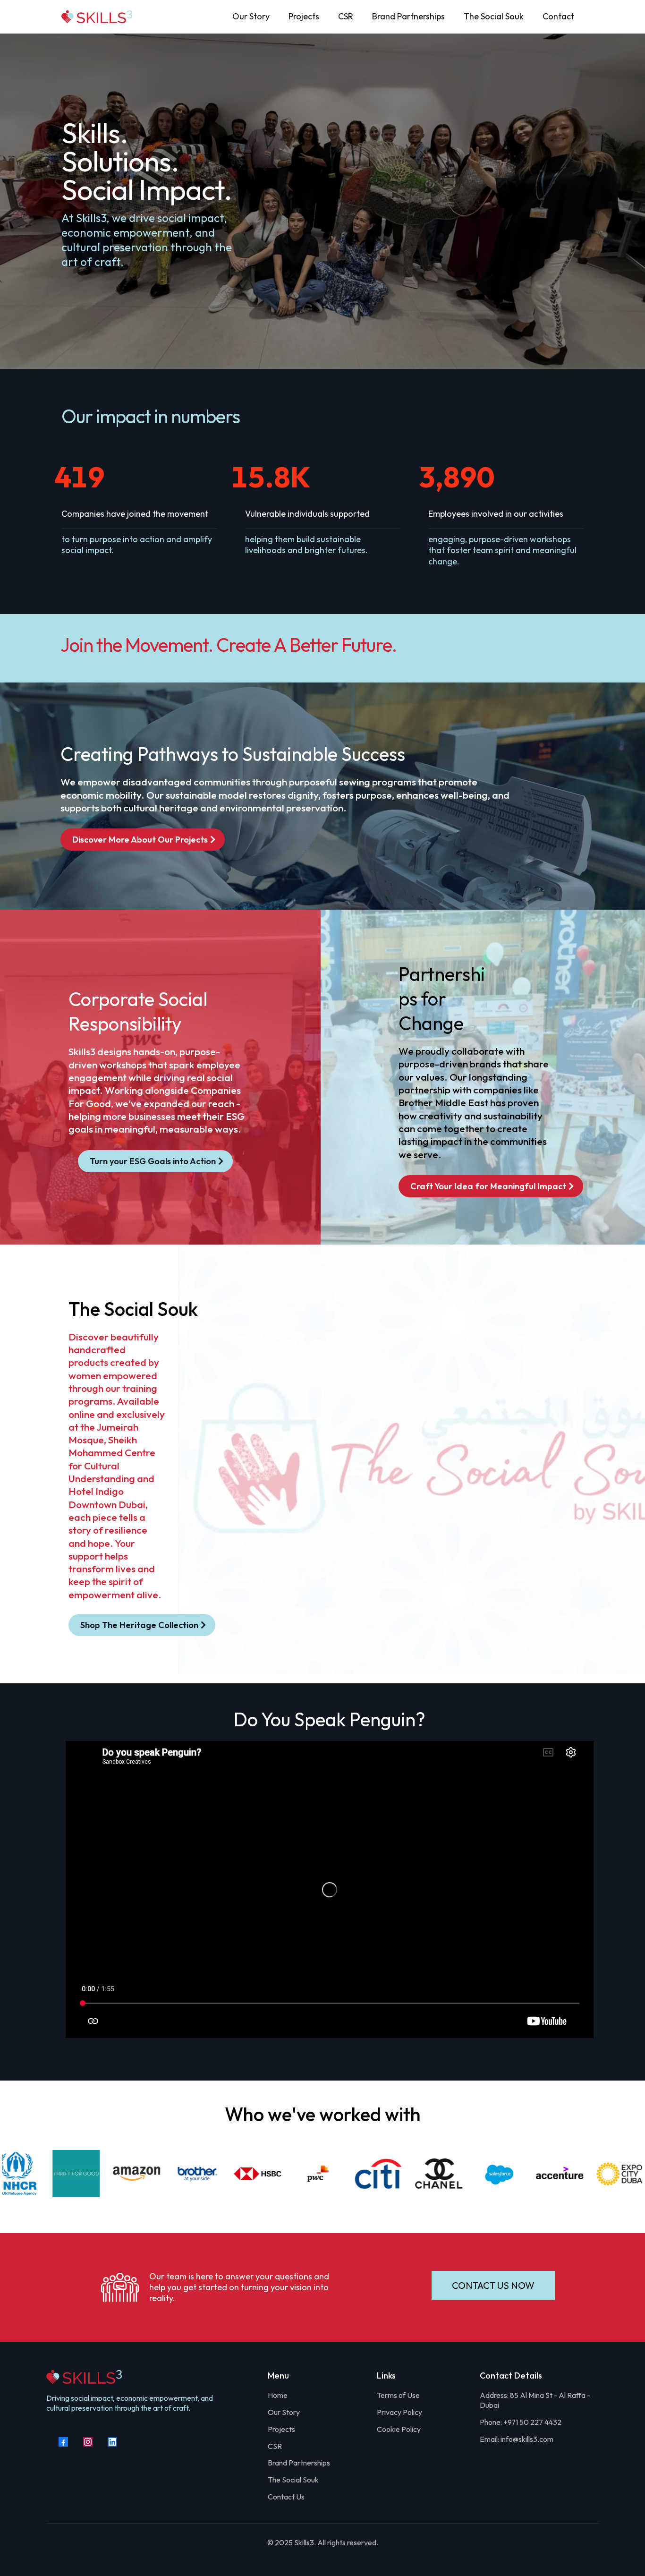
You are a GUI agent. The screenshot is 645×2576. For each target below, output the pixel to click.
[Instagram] (88, 2442)
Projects (304, 16)
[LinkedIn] (112, 2442)
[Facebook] (63, 2442)
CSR (346, 16)
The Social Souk (494, 16)
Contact (558, 16)
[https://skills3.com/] (97, 17)
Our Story (251, 16)
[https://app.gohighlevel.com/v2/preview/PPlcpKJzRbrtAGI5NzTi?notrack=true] (148, 2377)
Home (278, 2395)
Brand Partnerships (408, 16)
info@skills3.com (527, 2439)
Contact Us (286, 2497)
